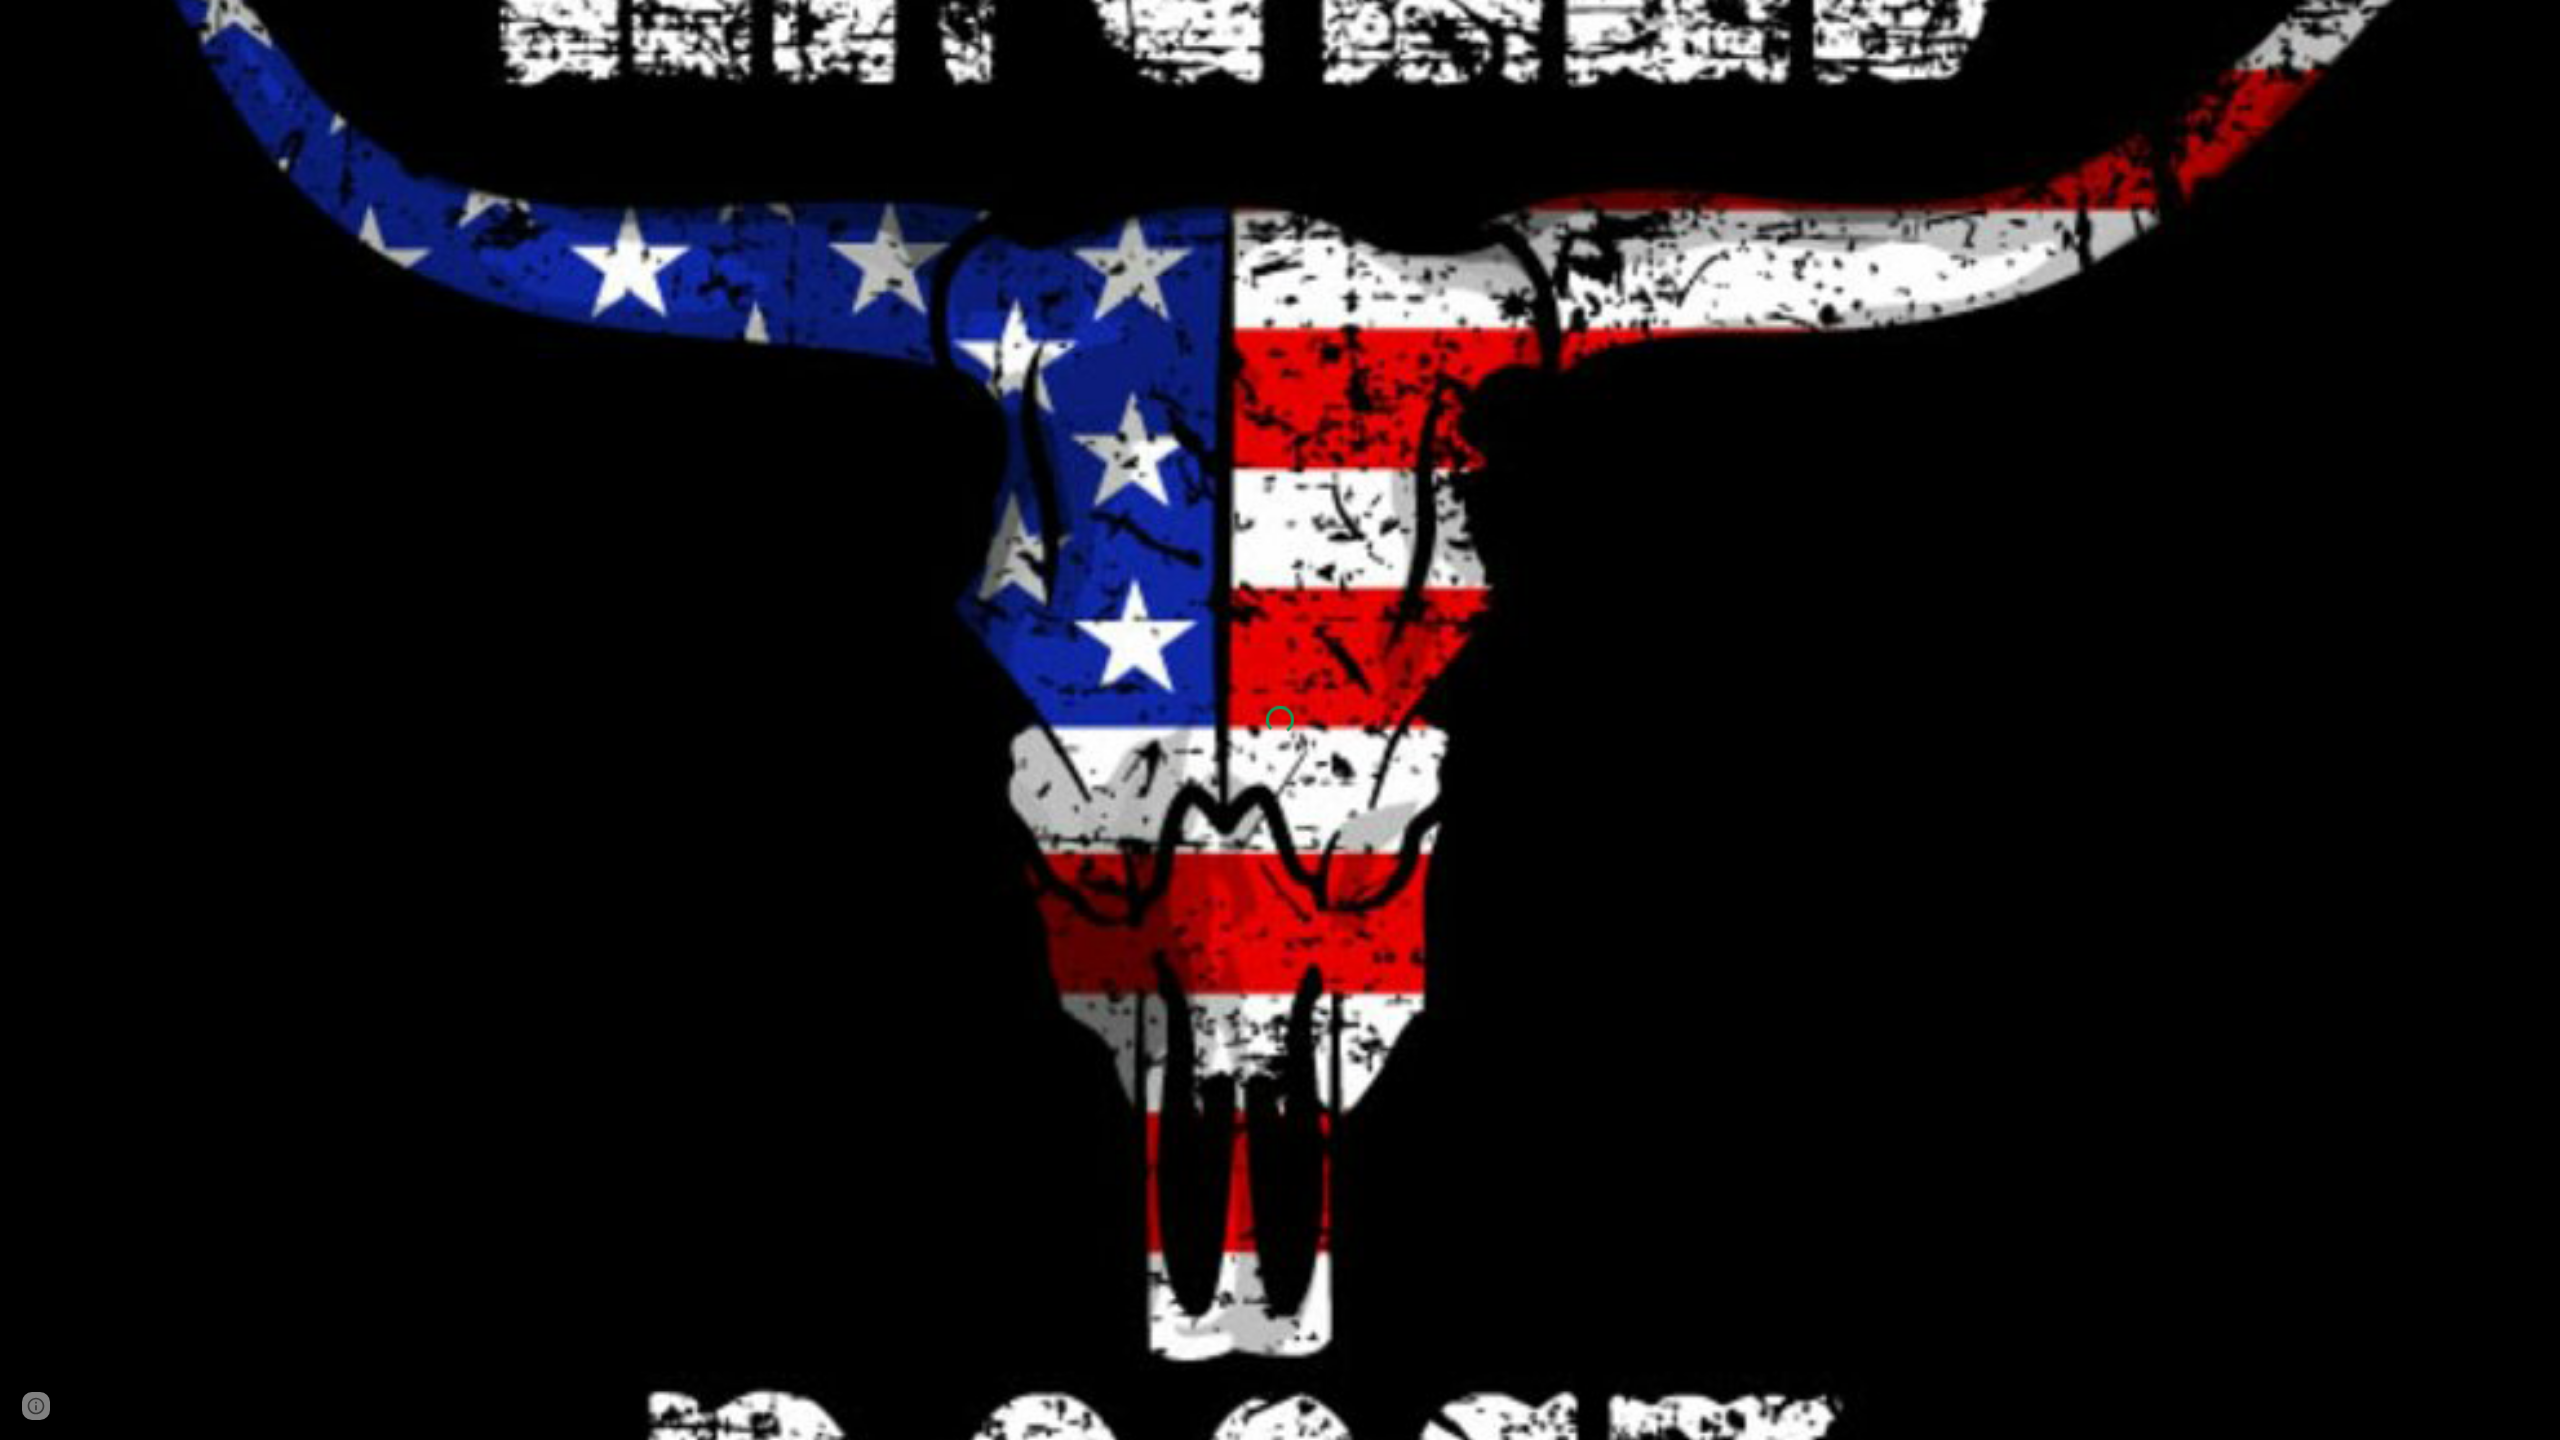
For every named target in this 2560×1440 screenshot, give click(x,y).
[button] (36, 1406)
